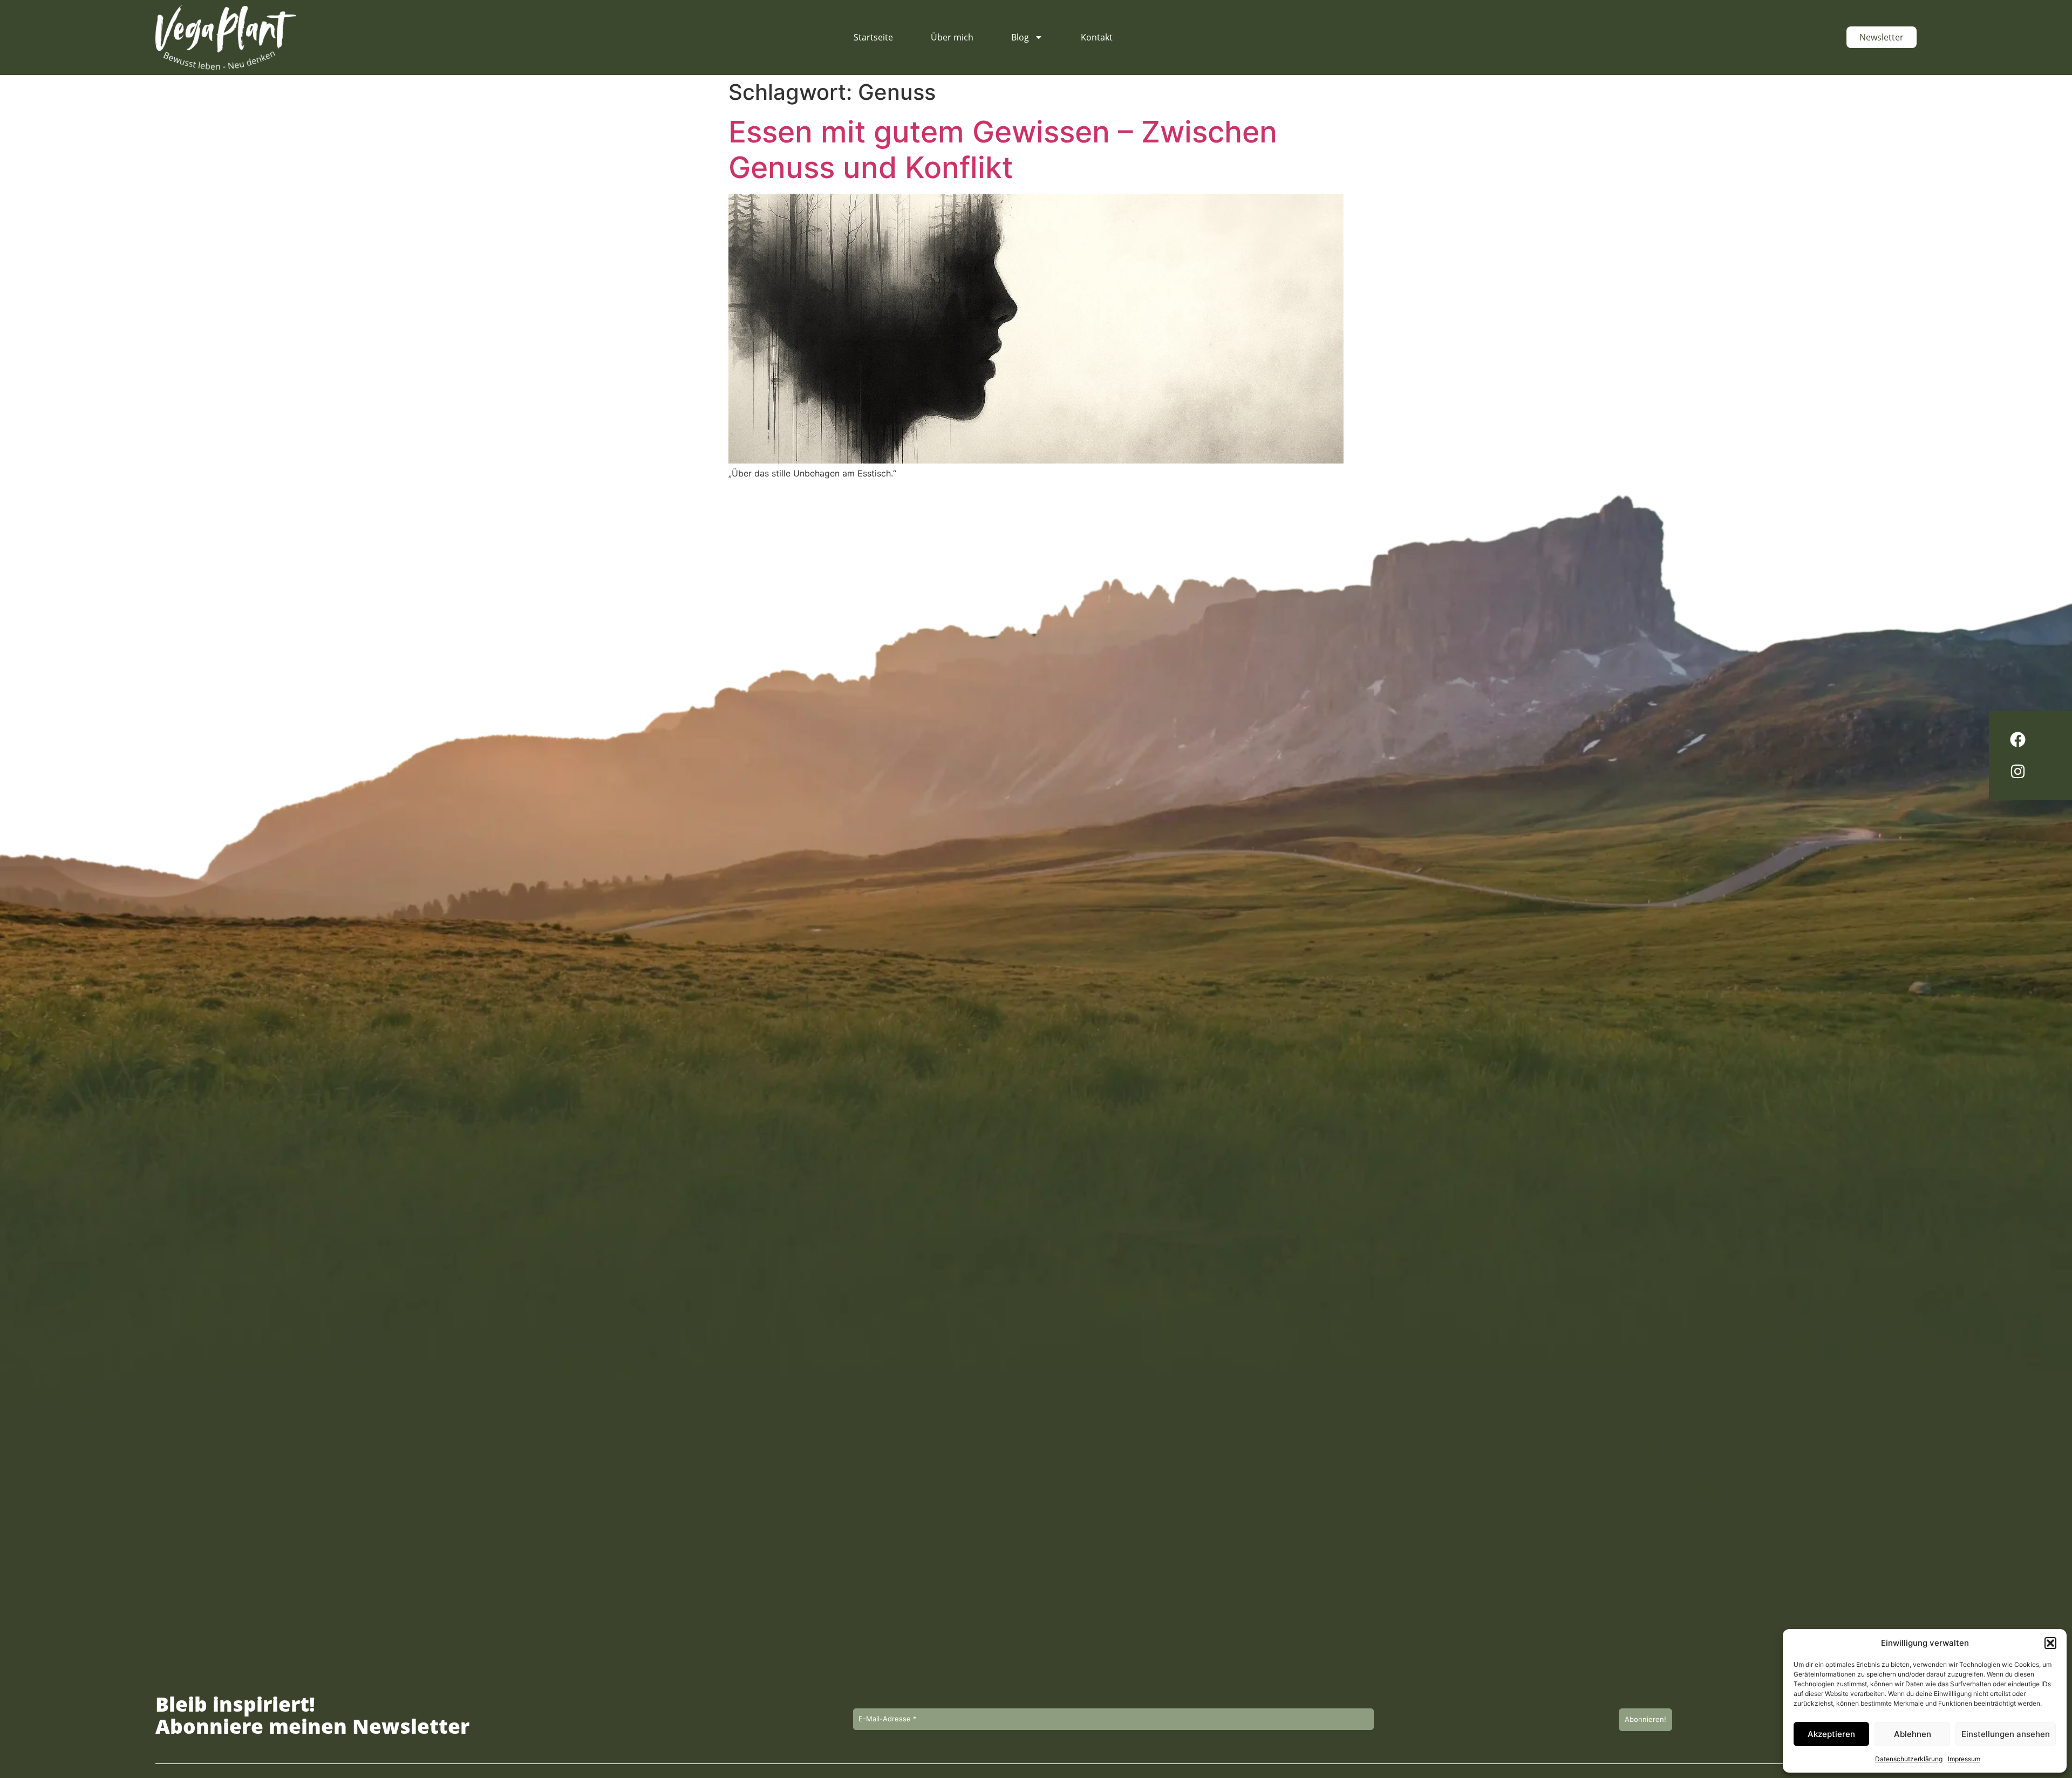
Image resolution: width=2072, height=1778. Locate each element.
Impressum (1964, 1759)
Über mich (952, 37)
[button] (2050, 1643)
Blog (1020, 37)
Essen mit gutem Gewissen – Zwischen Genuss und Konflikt (1003, 149)
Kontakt (1097, 37)
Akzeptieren (1831, 1734)
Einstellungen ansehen (2006, 1734)
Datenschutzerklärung (1909, 1759)
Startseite (873, 37)
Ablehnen (1913, 1734)
